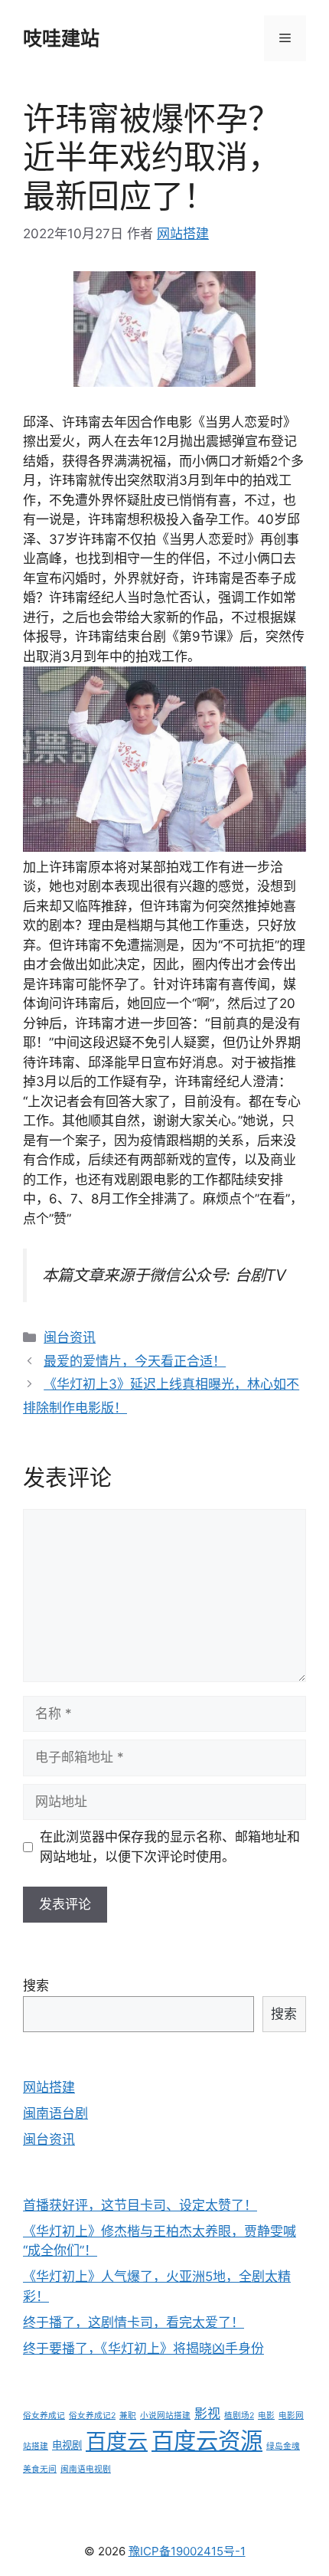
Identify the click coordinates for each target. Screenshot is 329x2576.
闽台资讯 (70, 1337)
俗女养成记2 (92, 2416)
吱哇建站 (61, 38)
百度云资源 (207, 2441)
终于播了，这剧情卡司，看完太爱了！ (134, 2322)
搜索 (36, 1985)
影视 (207, 2414)
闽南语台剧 (55, 2113)
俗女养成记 (44, 2416)
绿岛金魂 (283, 2446)
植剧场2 (239, 2416)
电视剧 (67, 2445)
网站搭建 (49, 2087)
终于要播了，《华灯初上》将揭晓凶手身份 (143, 2349)
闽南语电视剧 (86, 2469)
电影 (266, 2416)
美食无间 (40, 2469)
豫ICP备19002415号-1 (187, 2551)
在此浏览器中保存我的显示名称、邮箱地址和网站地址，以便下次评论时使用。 (170, 1847)
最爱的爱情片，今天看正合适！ (135, 1361)
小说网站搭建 (165, 2416)
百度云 (117, 2442)
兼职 (128, 2416)
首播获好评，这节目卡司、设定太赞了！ (140, 2205)
